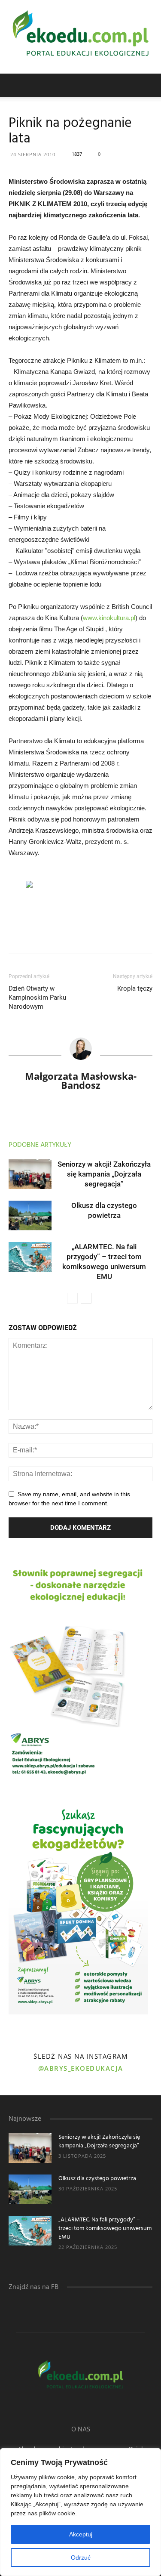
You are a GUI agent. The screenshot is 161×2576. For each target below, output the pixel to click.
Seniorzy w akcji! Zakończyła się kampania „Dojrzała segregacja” (104, 1174)
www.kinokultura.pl (109, 618)
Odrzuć (81, 2557)
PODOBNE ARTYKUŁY (40, 1145)
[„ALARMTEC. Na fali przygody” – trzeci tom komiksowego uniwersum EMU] (30, 1257)
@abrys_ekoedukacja (81, 2068)
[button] (149, 85)
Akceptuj (81, 2534)
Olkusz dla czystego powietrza (97, 2179)
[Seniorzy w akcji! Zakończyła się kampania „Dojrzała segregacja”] (30, 1174)
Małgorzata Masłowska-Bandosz (81, 1080)
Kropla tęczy (135, 988)
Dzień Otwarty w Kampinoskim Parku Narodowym (37, 998)
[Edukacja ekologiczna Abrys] (80, 37)
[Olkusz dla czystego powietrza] (30, 1215)
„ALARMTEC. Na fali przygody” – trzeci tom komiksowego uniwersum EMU (105, 2229)
